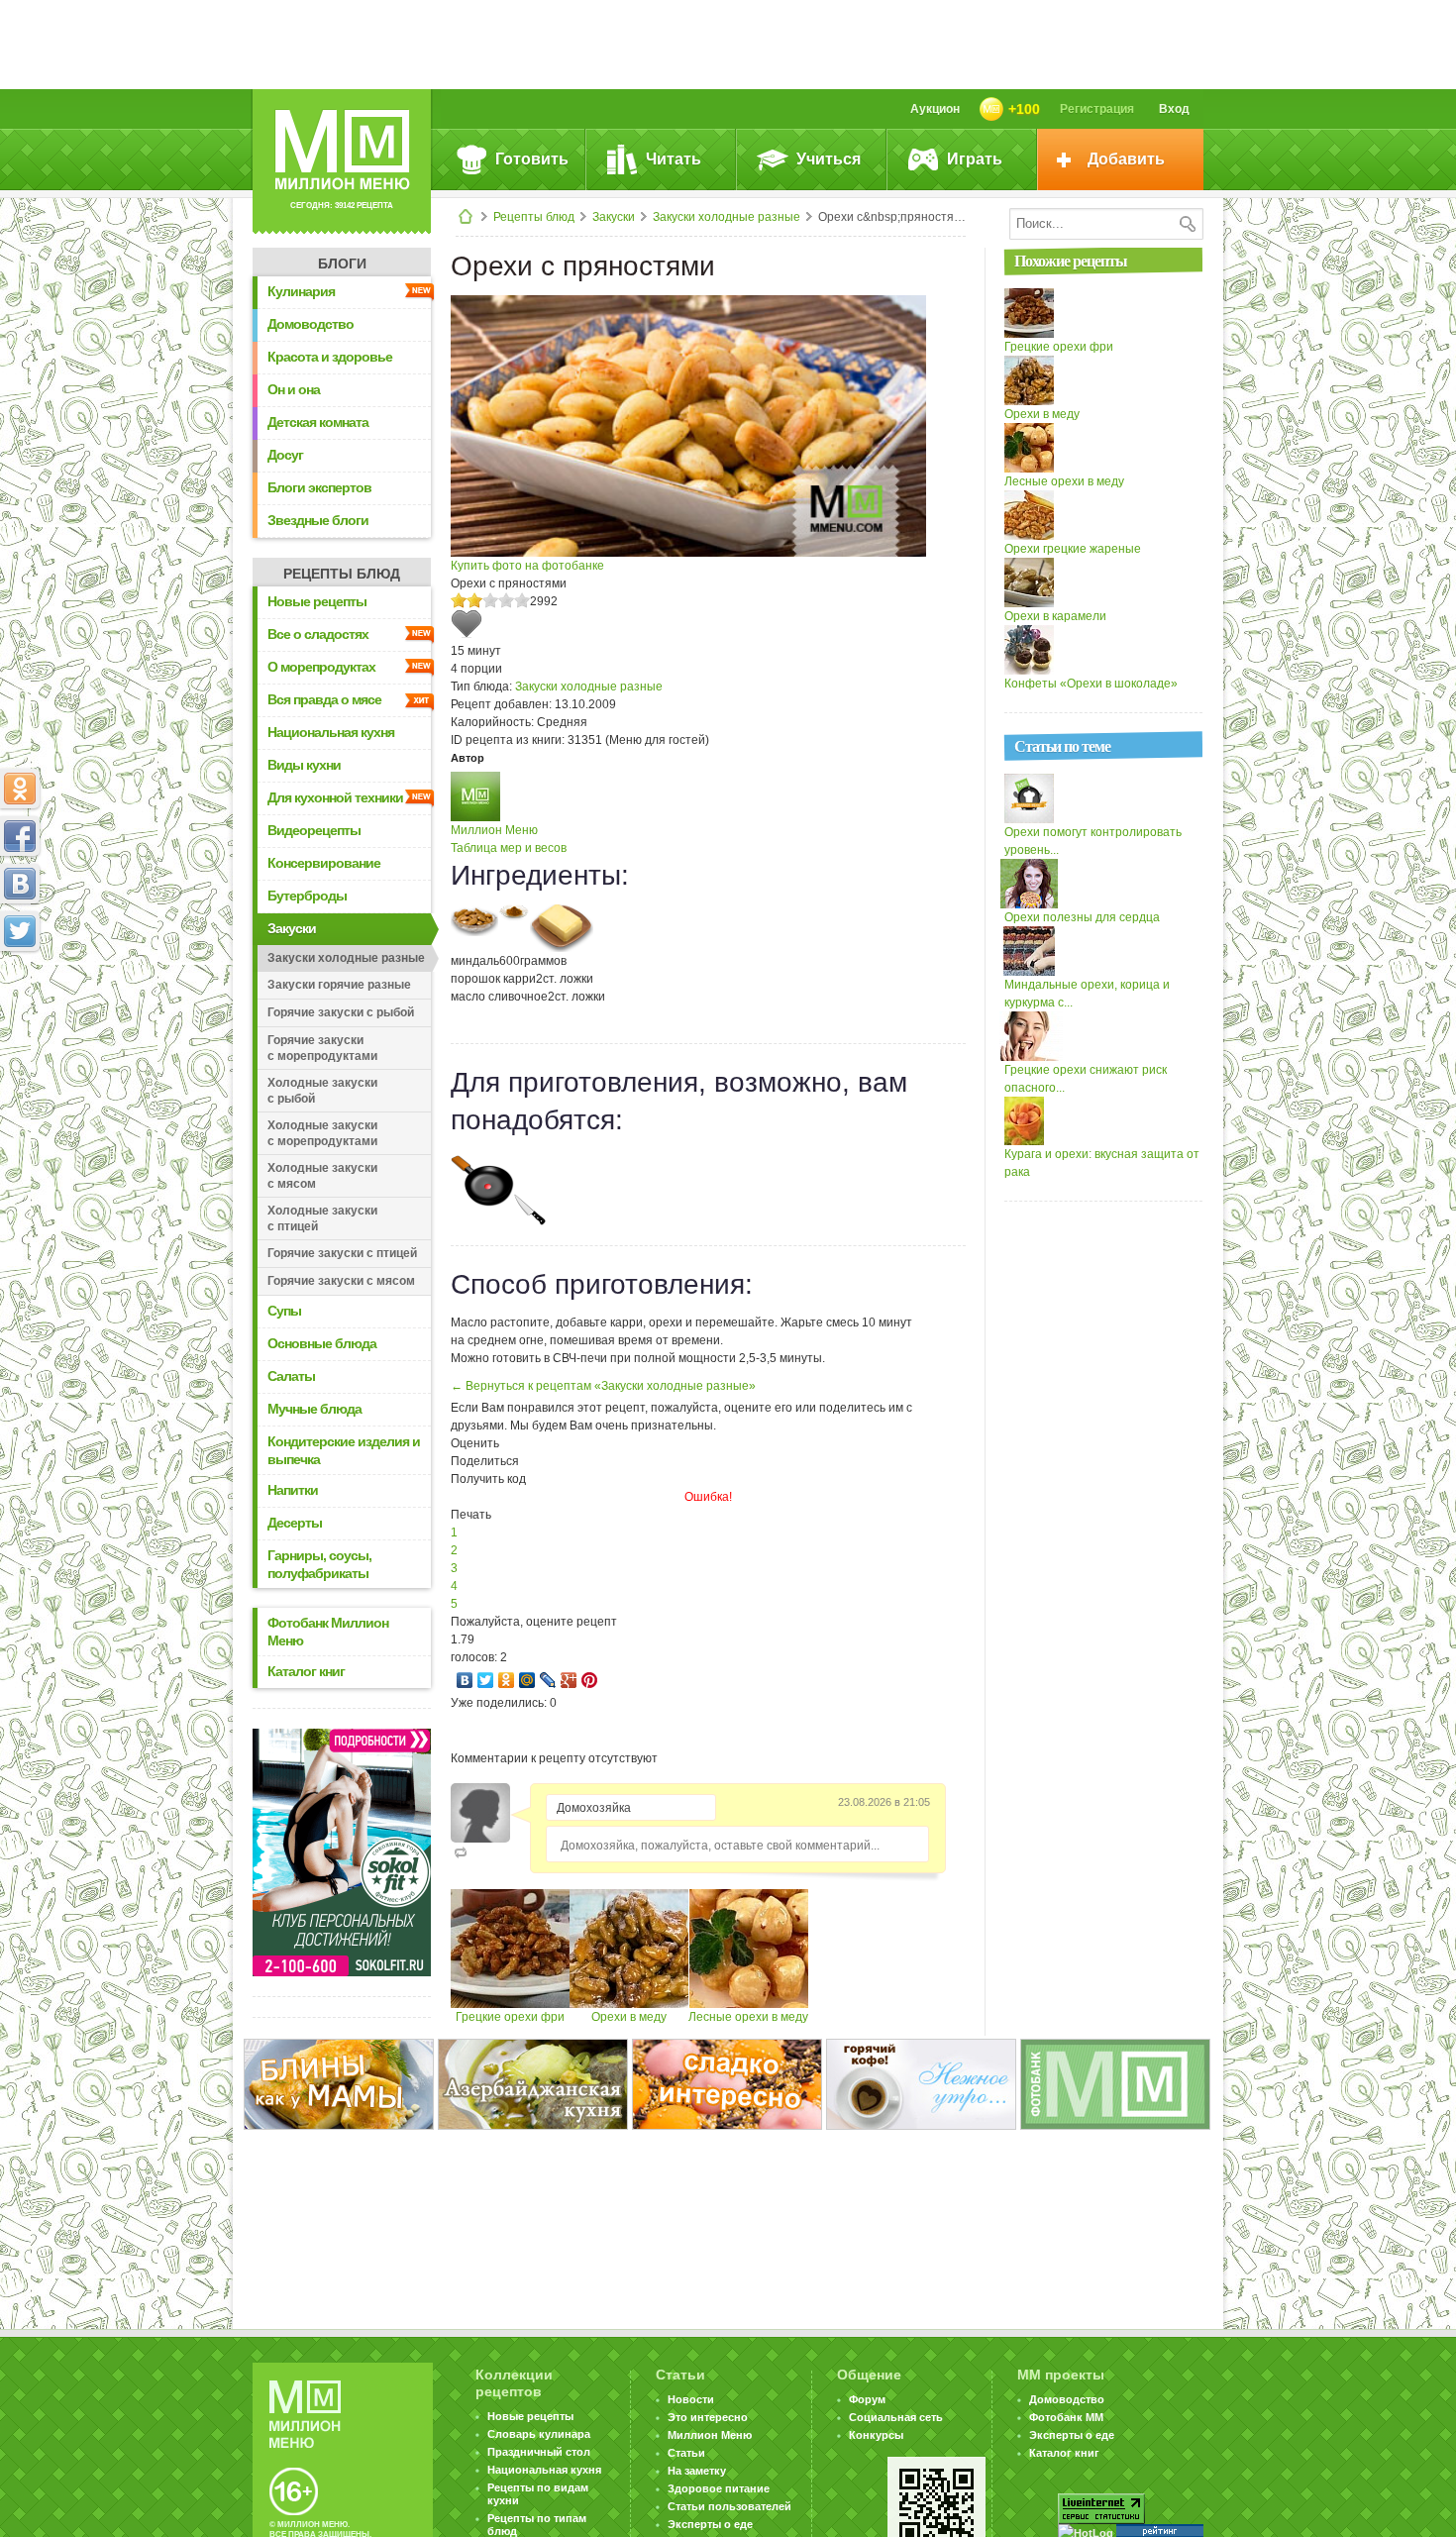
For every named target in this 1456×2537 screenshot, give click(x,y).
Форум (867, 2399)
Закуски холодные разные (727, 217)
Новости (691, 2399)
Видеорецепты (314, 830)
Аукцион (935, 109)
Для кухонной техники (335, 797)
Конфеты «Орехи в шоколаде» (1091, 684)
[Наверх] (20, 1018)
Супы (284, 1311)
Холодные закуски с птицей (322, 1218)
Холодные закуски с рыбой (322, 1091)
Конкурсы (876, 2435)
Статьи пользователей (729, 2506)
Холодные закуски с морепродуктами (322, 1133)
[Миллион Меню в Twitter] (20, 931)
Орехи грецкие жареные (1073, 549)
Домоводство (311, 324)
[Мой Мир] (527, 1680)
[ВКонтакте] (465, 1680)
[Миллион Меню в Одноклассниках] (20, 789)
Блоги (342, 264)
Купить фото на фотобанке (527, 566)
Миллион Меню (494, 830)
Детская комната (318, 422)
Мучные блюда (314, 1409)
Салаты (291, 1376)
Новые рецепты (317, 601)
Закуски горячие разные (339, 985)
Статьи (686, 2453)
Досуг (285, 455)
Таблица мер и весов (509, 848)
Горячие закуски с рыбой (341, 1012)
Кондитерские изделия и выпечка (344, 1450)
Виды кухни (304, 765)
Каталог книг (306, 1671)
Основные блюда (322, 1343)
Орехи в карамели (1055, 616)
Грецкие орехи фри (510, 2017)
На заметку (697, 2471)
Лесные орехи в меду (748, 2017)
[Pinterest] (590, 1680)
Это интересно (708, 2417)
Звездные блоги (318, 520)
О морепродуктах (321, 667)
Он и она (294, 389)
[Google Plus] (569, 1680)
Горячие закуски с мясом (341, 1281)
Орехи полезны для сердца (1082, 917)
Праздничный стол (539, 2452)
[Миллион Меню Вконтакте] (20, 884)
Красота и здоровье (330, 357)
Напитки (293, 1490)
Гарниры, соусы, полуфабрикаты (319, 1564)
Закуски (614, 217)
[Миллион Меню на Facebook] (20, 836)
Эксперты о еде (710, 2524)
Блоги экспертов (319, 487)
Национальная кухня (331, 732)
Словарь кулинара (539, 2434)
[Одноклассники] (507, 1680)
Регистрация (1097, 109)
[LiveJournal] (548, 1680)
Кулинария (301, 291)
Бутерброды (307, 896)
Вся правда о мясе (324, 699)
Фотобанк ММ (1066, 2417)
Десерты (295, 1523)
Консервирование (324, 863)
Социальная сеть (896, 2417)
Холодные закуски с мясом (322, 1176)
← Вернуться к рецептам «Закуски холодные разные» (603, 1386)
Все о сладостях (318, 634)
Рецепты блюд (534, 217)
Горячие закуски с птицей (342, 1253)
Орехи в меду (629, 2017)
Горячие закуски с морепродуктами (322, 1048)
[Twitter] (486, 1680)
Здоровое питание (719, 2488)
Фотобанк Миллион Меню (328, 1632)
